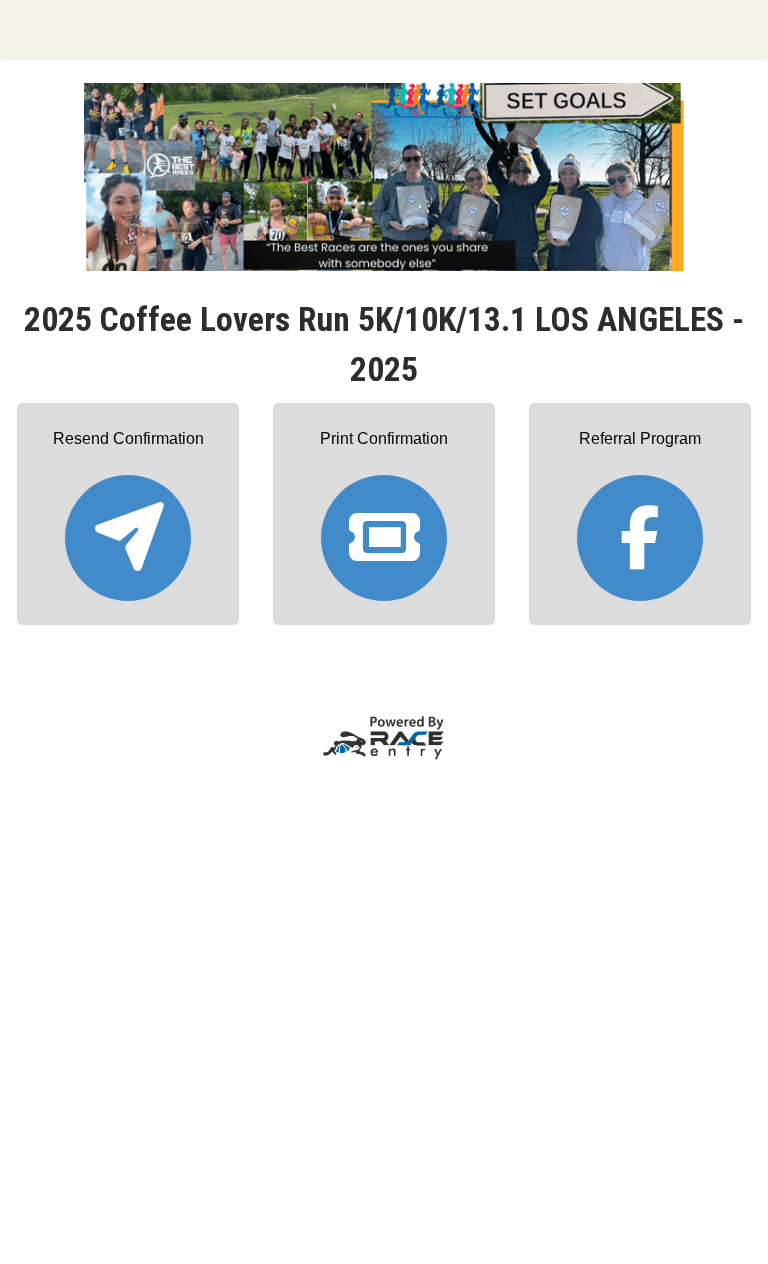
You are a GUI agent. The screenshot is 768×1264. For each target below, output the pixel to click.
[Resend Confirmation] (128, 528)
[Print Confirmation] (384, 528)
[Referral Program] (640, 528)
